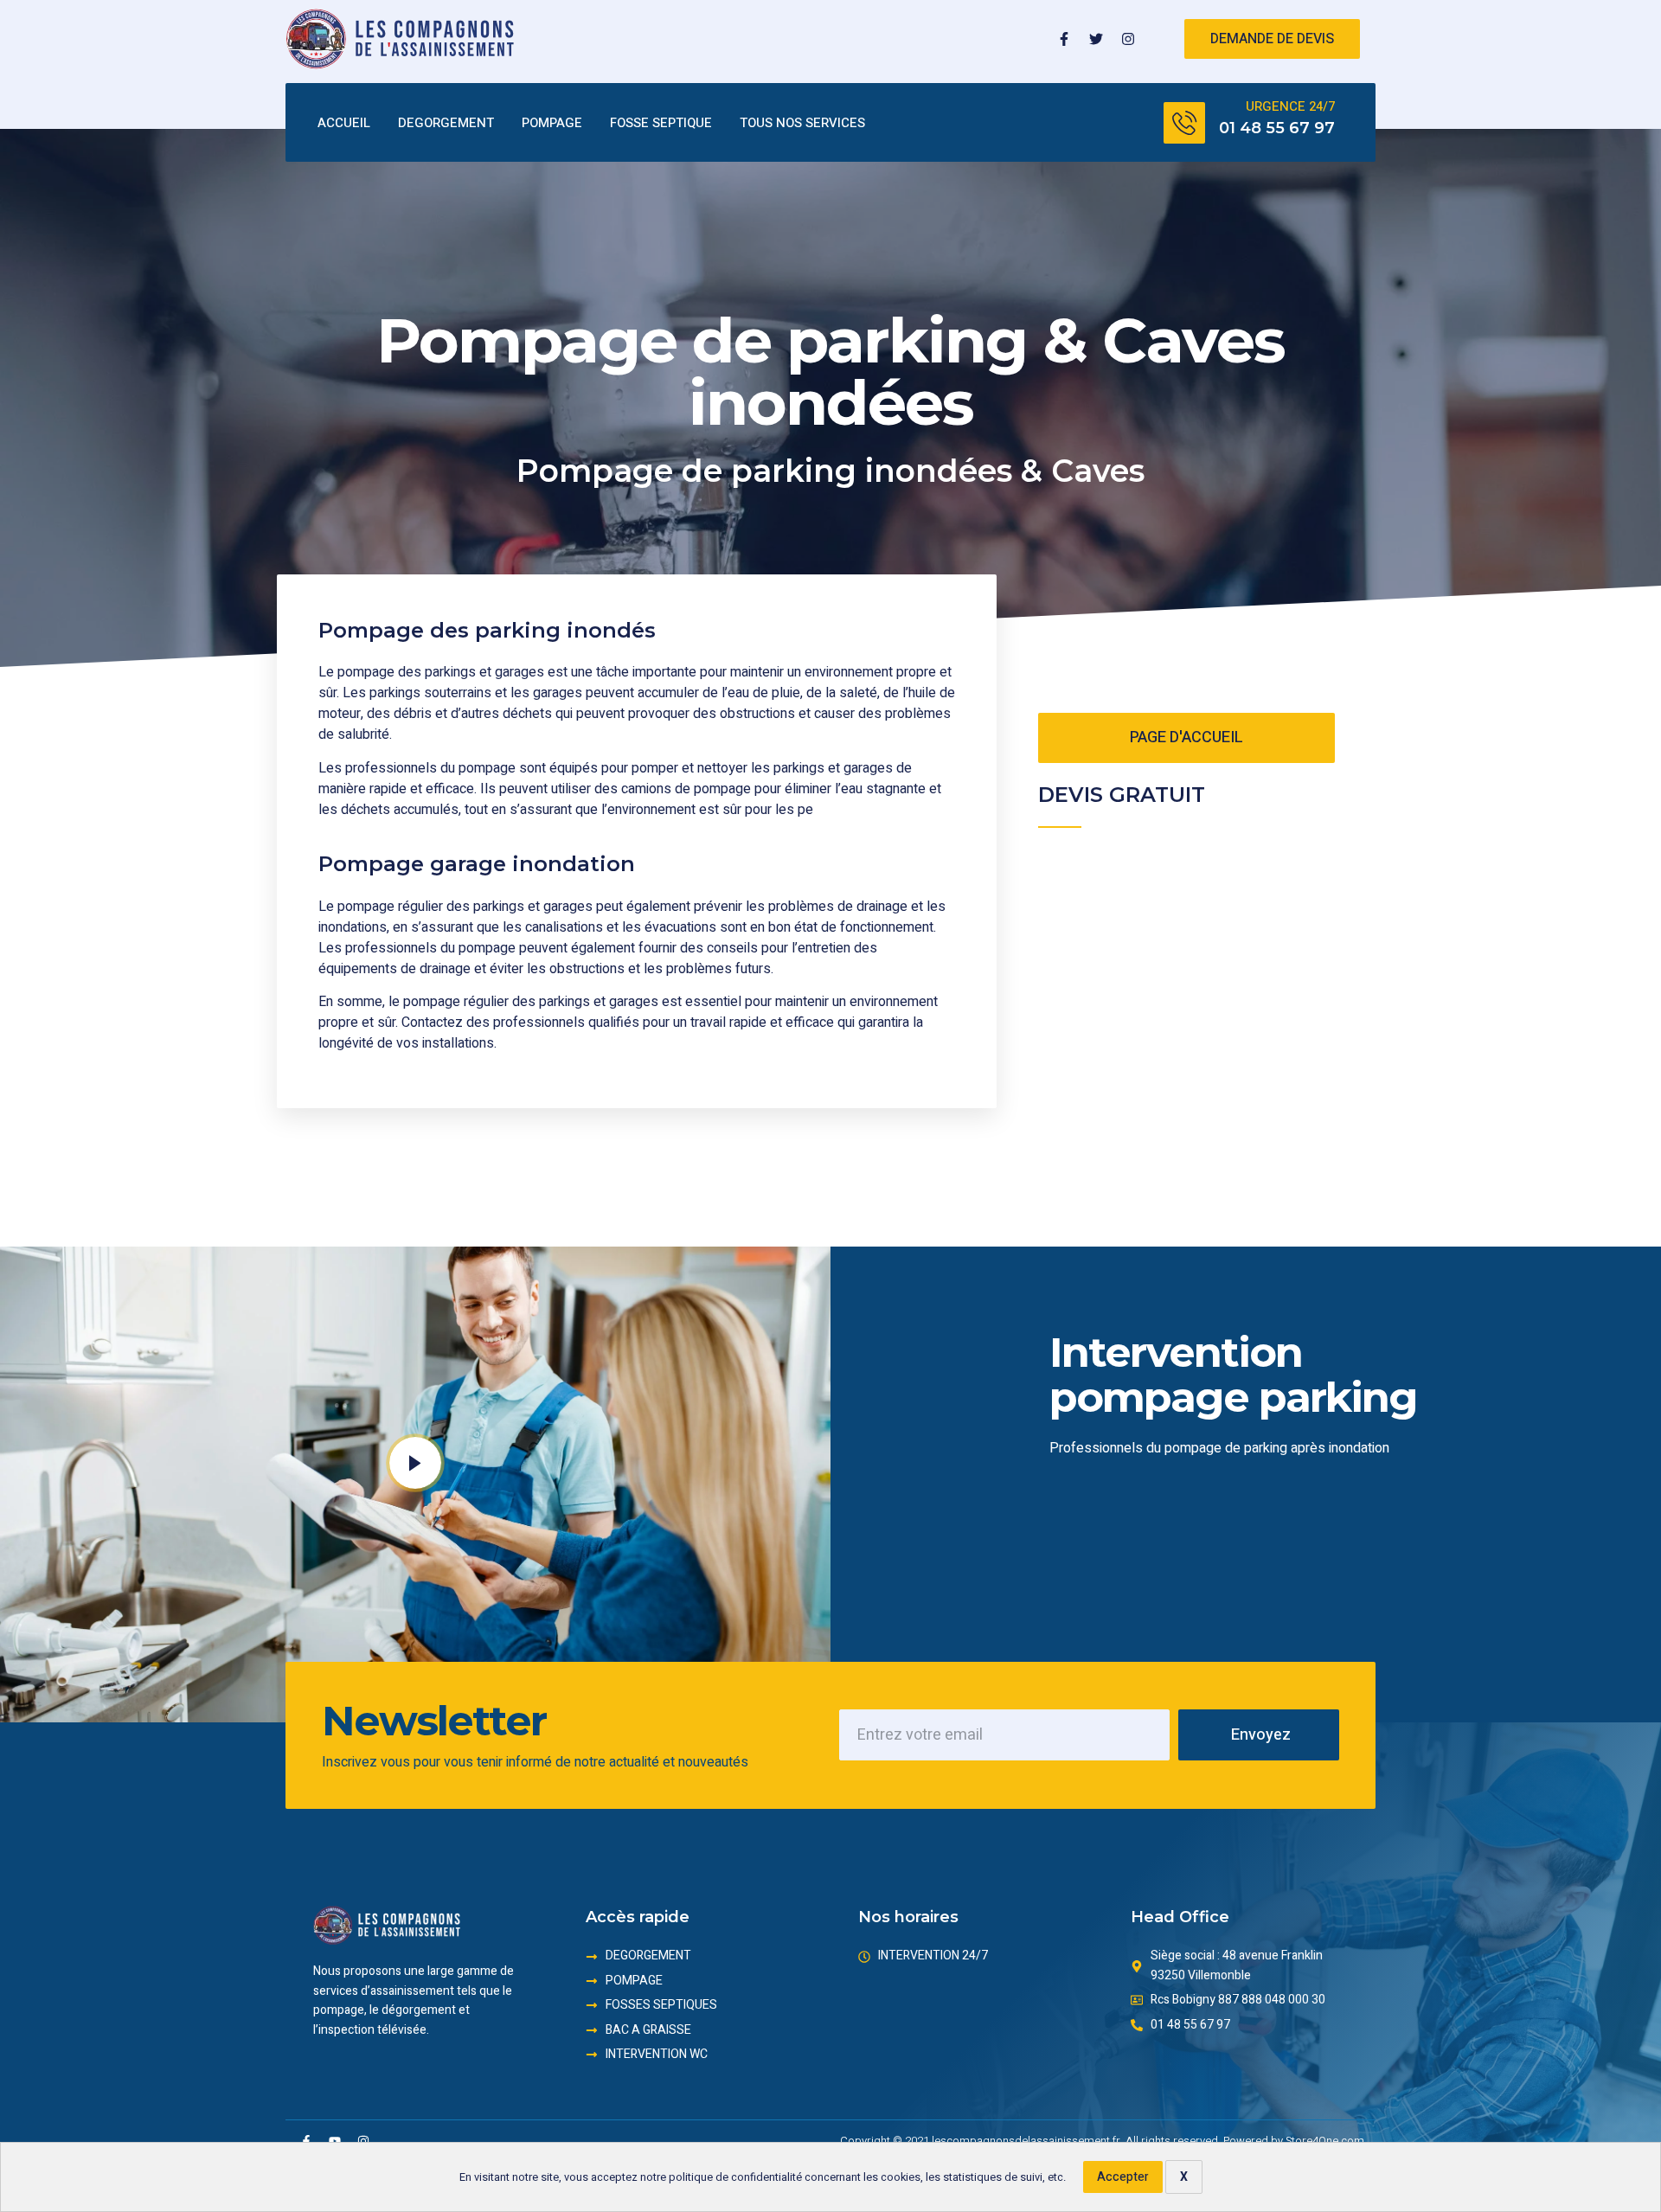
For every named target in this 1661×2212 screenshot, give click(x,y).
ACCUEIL (344, 123)
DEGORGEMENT (446, 123)
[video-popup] (415, 1463)
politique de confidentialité (735, 2177)
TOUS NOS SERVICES (802, 123)
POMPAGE (552, 123)
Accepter (1123, 2177)
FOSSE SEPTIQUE (661, 123)
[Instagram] (1128, 39)
